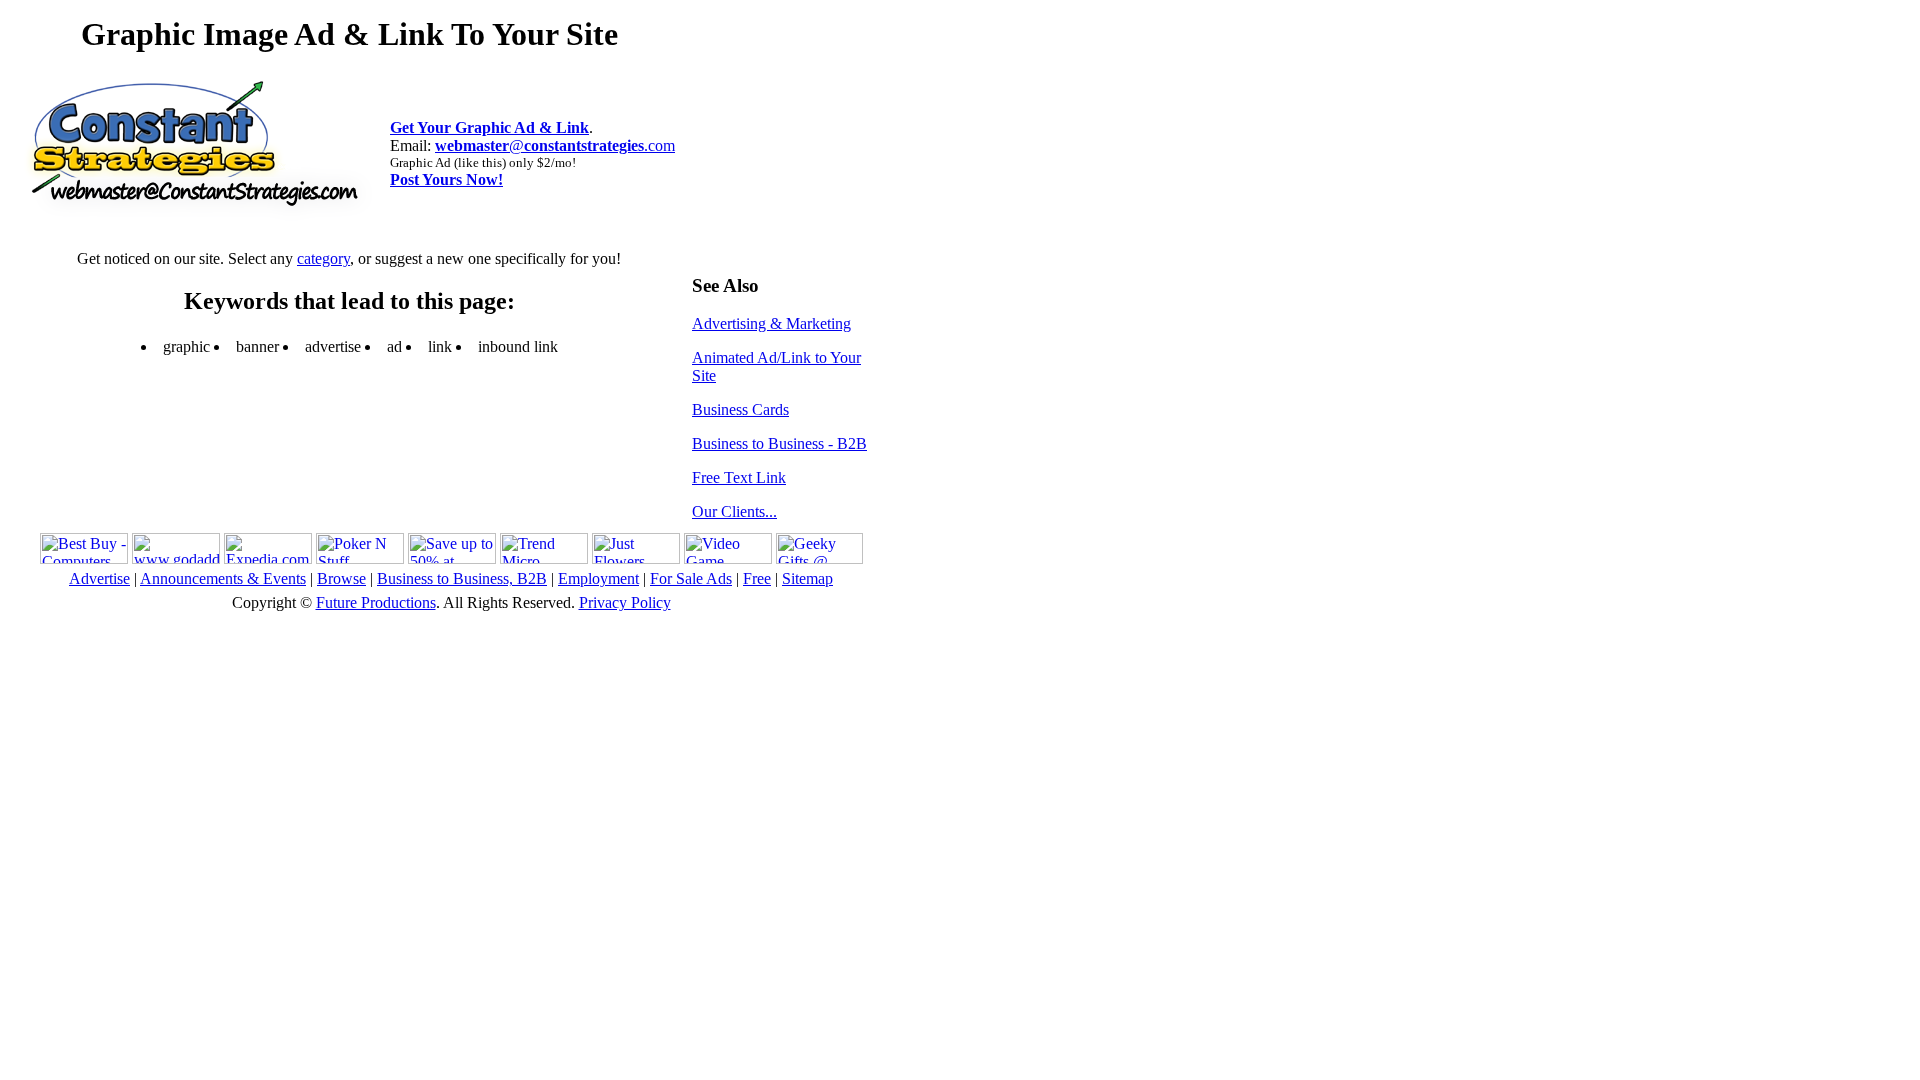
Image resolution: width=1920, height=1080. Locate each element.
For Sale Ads (691, 578)
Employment (598, 578)
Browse (341, 578)
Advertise (99, 578)
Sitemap (807, 578)
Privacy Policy (625, 602)
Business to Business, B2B (462, 578)
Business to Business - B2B (779, 443)
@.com (555, 145)
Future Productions (376, 602)
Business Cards (740, 409)
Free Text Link (739, 477)
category (323, 258)
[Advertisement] (752, 136)
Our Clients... (734, 511)
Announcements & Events (223, 578)
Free (757, 578)
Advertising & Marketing (771, 323)
